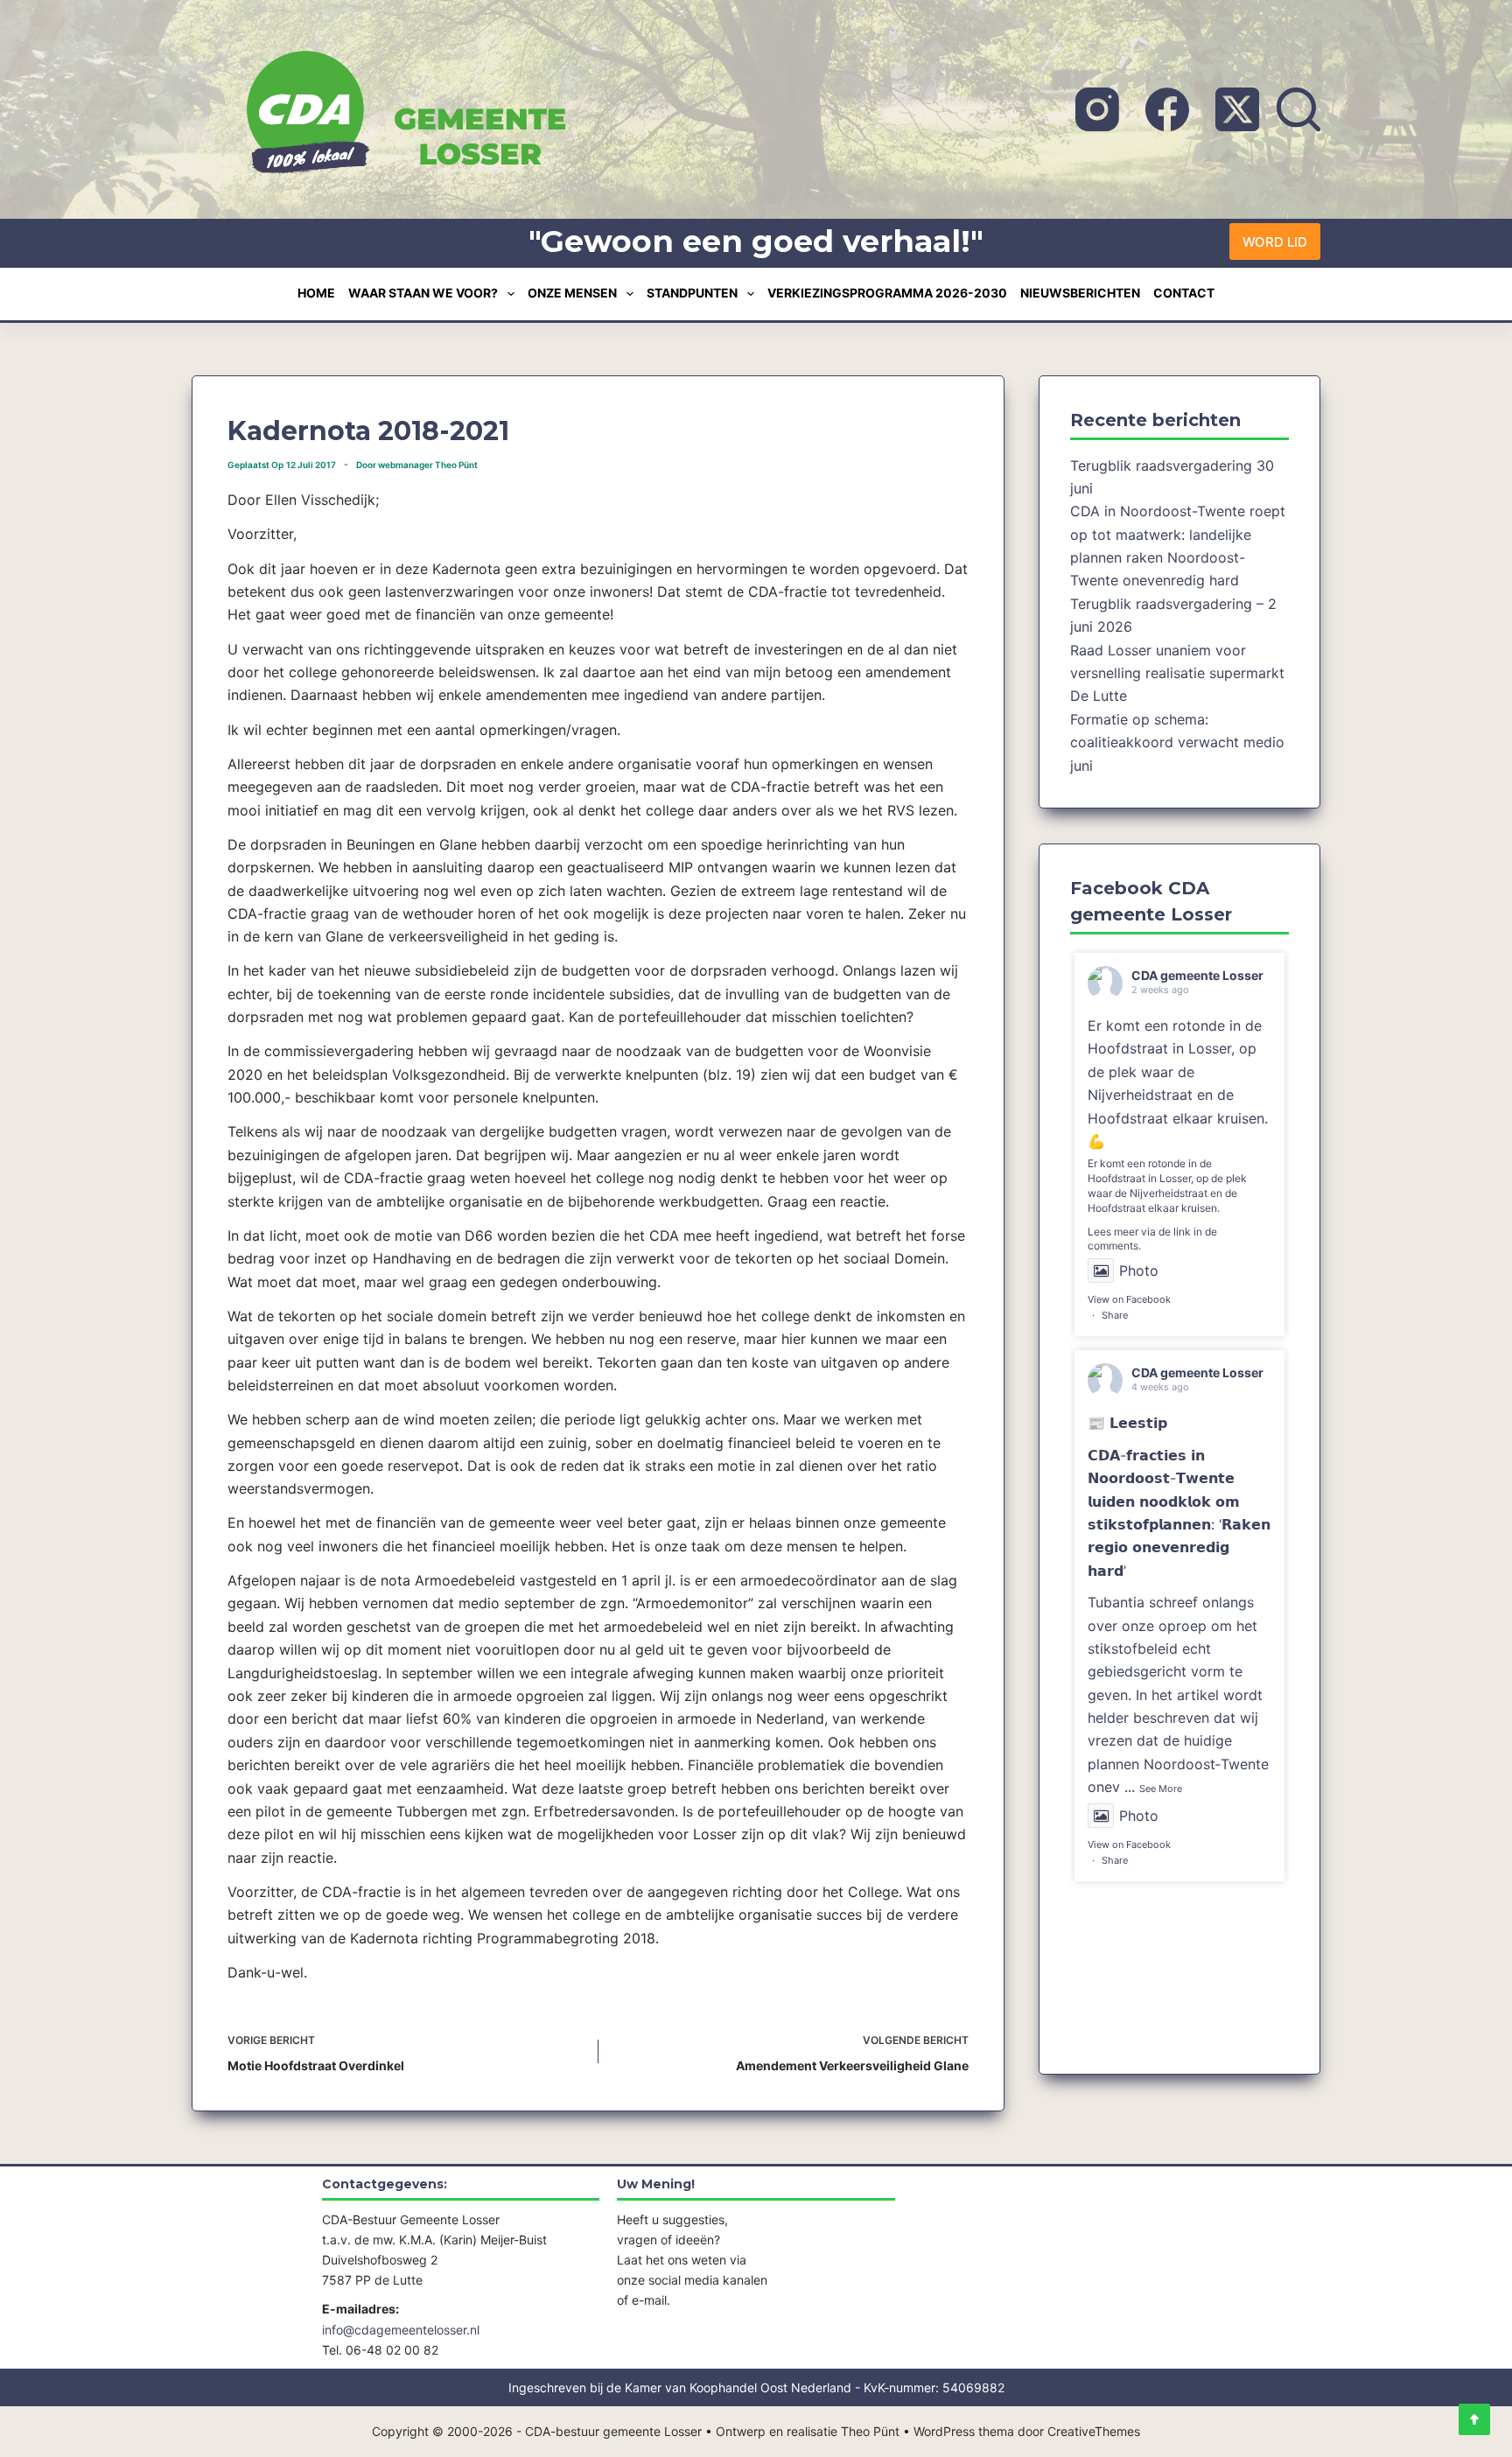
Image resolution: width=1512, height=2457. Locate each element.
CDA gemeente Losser (1197, 975)
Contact (1184, 293)
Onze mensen (572, 293)
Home (316, 293)
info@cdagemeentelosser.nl (401, 2330)
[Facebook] (1167, 109)
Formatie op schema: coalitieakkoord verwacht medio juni (1177, 742)
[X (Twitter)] (1237, 109)
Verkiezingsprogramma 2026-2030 (887, 293)
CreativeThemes (1094, 2431)
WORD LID (1275, 242)
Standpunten (692, 293)
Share (1115, 1315)
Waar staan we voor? (423, 293)
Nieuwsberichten (1080, 293)
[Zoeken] (1298, 109)
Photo (1139, 1270)
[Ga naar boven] (1474, 2419)
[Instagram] (1097, 109)
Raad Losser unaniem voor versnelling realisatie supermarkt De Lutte (1177, 673)
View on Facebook (1129, 1299)
